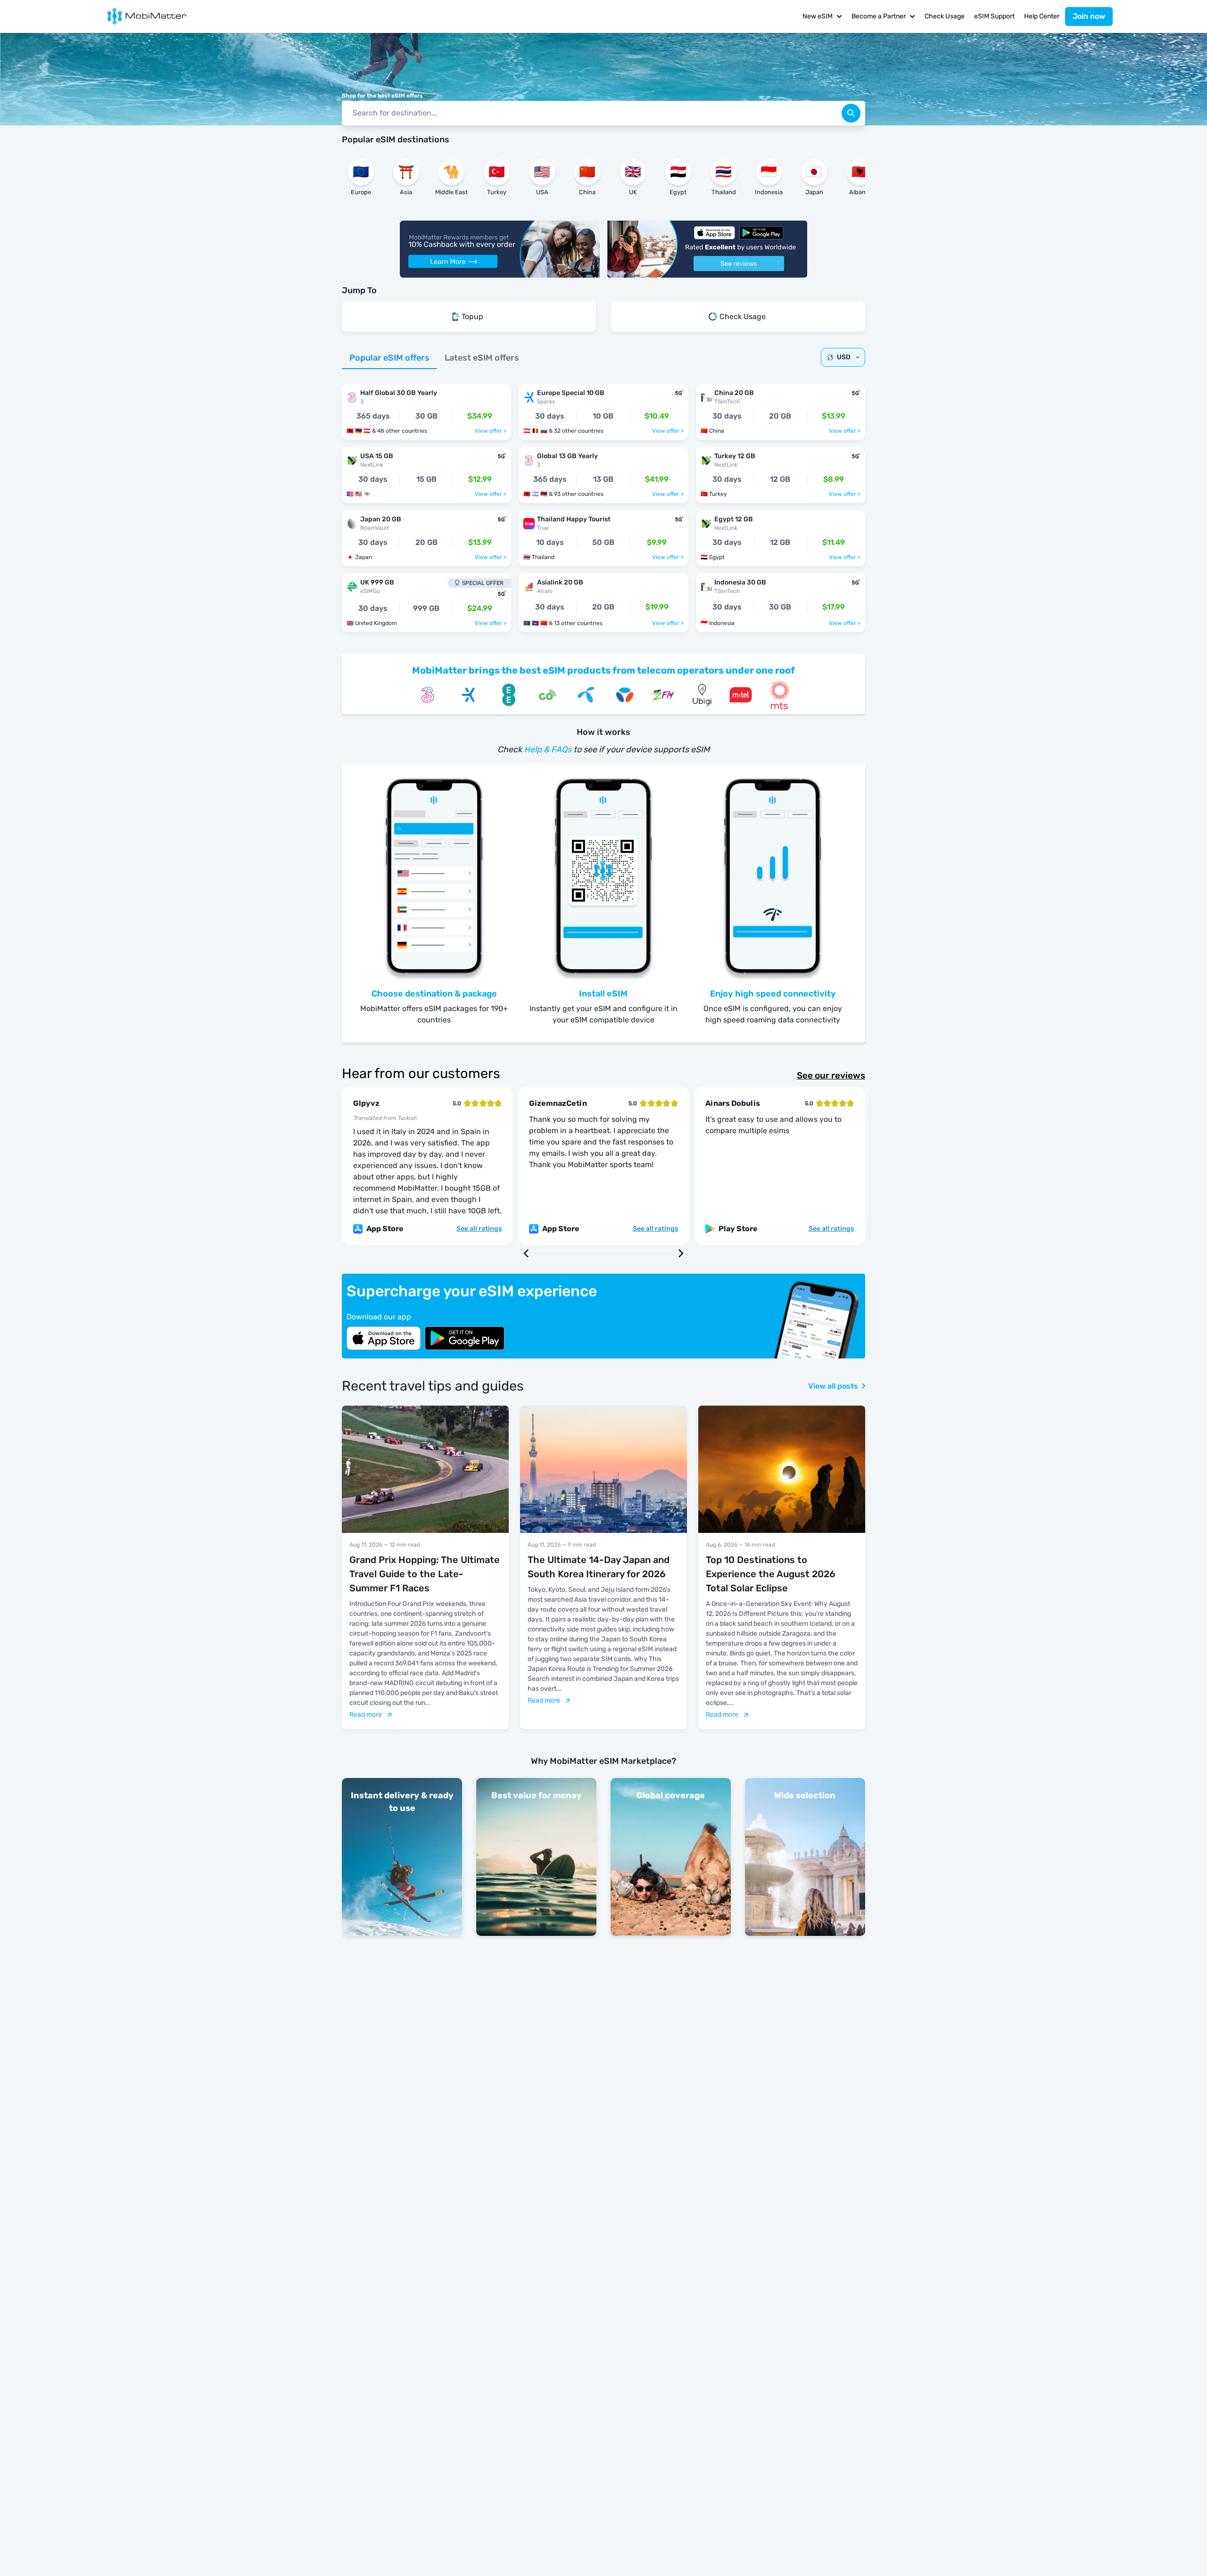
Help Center (1042, 16)
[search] (851, 113)
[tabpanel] (603, 503)
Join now (1089, 16)
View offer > (491, 431)
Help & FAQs (548, 749)
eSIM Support (994, 16)
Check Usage (945, 16)
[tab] (389, 358)
